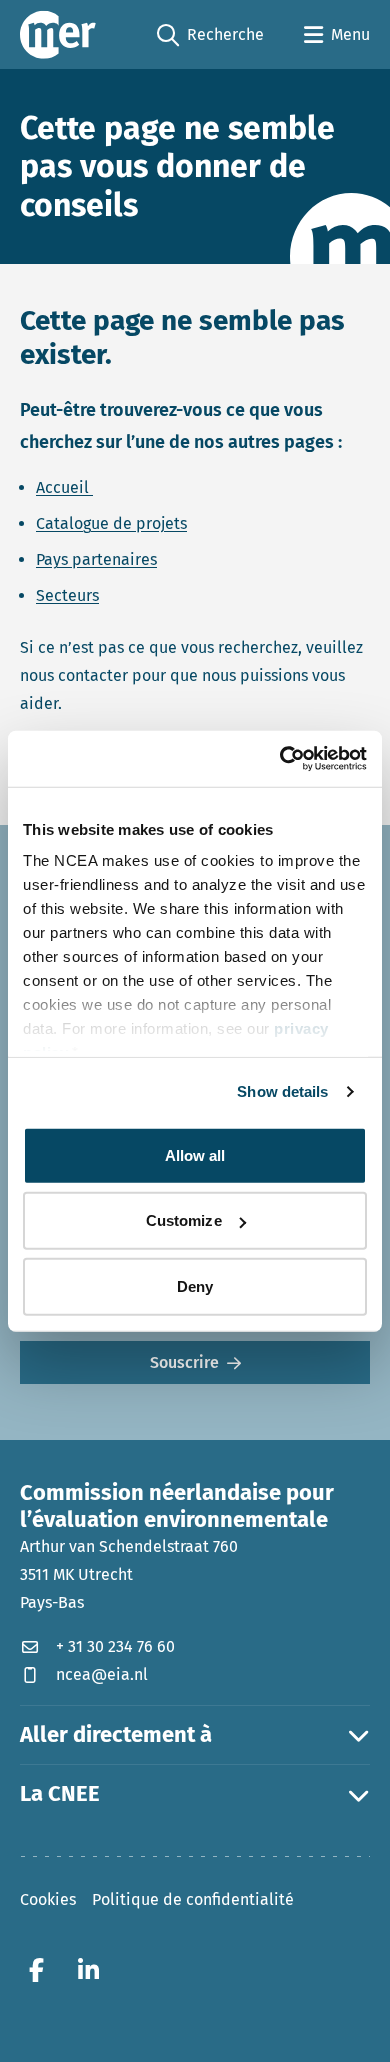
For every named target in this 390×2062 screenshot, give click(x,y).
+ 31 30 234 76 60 (115, 1646)
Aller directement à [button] (116, 1735)
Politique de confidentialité (193, 1899)
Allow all (195, 1154)
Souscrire (184, 1362)
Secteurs (67, 595)
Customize (184, 1220)
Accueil (64, 487)
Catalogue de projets (111, 523)
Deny (195, 1285)
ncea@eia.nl (102, 1674)
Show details (282, 1091)
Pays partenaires (96, 559)
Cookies (48, 1899)
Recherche (210, 36)
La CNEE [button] (60, 1794)
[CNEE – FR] (58, 34)
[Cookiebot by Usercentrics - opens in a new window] (280, 759)
